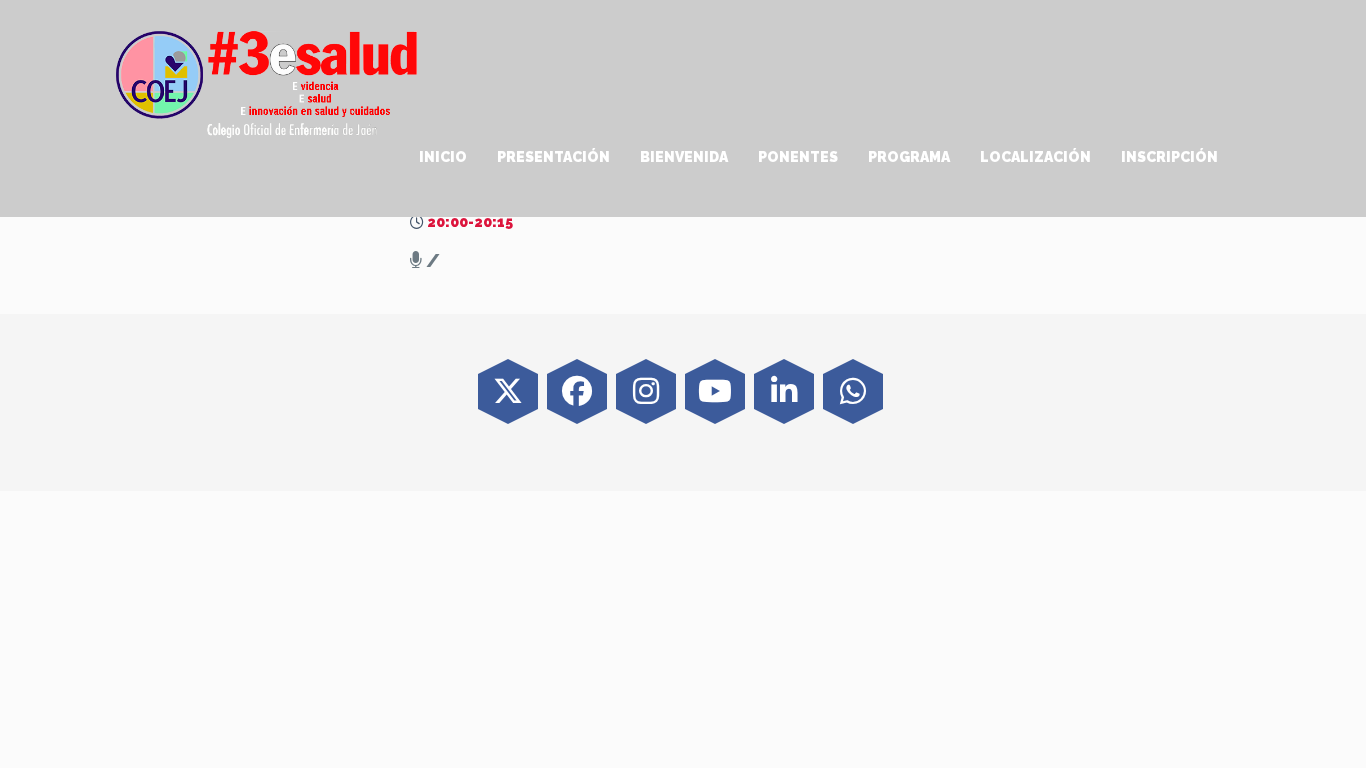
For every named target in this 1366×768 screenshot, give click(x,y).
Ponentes (798, 157)
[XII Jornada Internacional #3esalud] (268, 83)
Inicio (443, 157)
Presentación (553, 157)
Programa (909, 157)
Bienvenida (684, 157)
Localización (1035, 157)
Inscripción (1169, 157)
